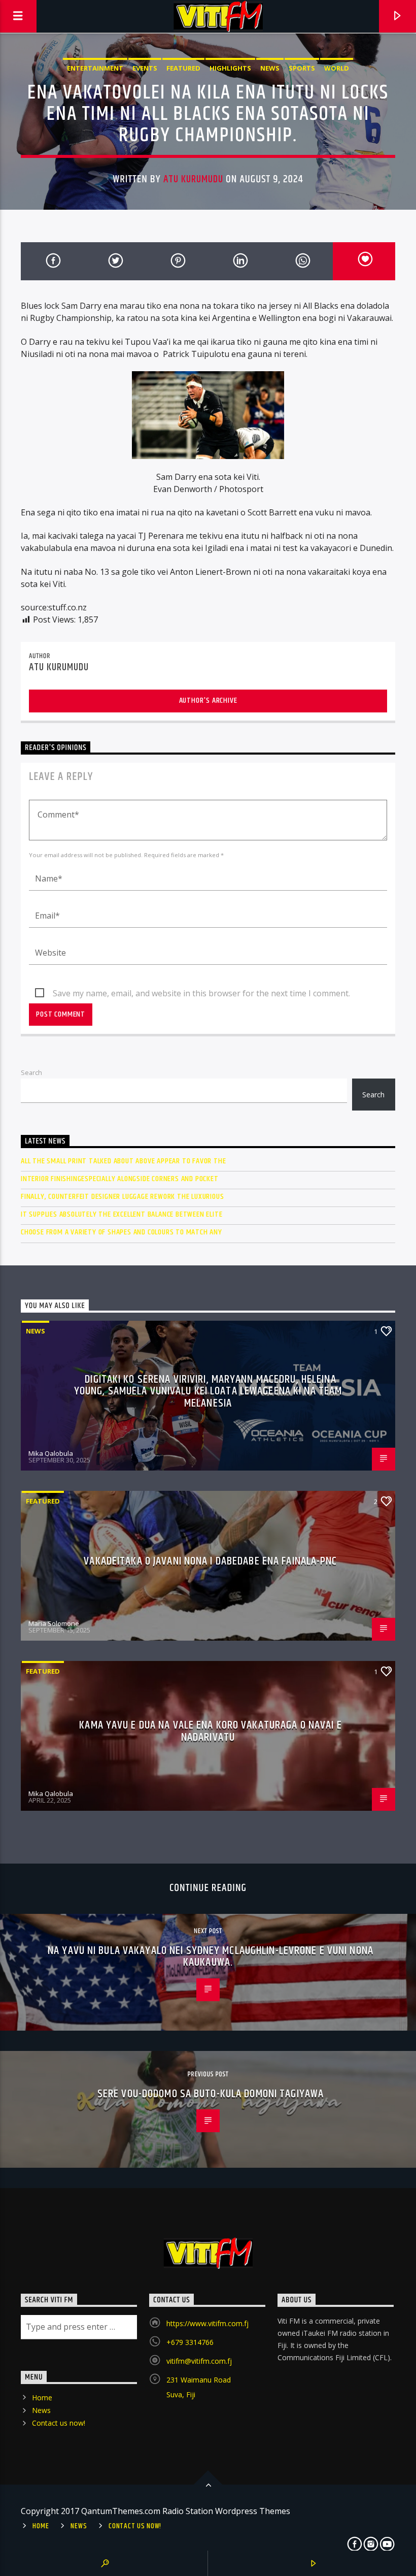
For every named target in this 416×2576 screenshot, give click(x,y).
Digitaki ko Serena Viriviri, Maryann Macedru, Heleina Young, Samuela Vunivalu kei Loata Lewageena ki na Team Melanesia (208, 1391)
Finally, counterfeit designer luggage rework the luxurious (122, 1197)
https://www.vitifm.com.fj (207, 2323)
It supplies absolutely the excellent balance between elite (122, 1214)
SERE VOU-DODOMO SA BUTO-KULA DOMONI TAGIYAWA (211, 2094)
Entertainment (95, 68)
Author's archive (208, 700)
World (337, 68)
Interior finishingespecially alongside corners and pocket (120, 1179)
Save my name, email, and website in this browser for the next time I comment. (201, 993)
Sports (302, 68)
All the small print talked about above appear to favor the (123, 1161)
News (270, 68)
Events (145, 68)
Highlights (230, 68)
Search (31, 1072)
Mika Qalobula (51, 1453)
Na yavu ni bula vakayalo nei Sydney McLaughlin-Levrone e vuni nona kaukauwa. (211, 1957)
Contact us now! (59, 2423)
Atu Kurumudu (193, 179)
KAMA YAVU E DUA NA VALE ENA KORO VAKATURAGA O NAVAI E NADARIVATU (210, 1731)
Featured (183, 68)
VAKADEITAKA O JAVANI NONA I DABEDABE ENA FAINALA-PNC (210, 1561)
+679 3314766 (190, 2342)
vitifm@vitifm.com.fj (199, 2361)
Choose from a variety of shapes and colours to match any (122, 1232)
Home (42, 2398)
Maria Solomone (54, 1623)
